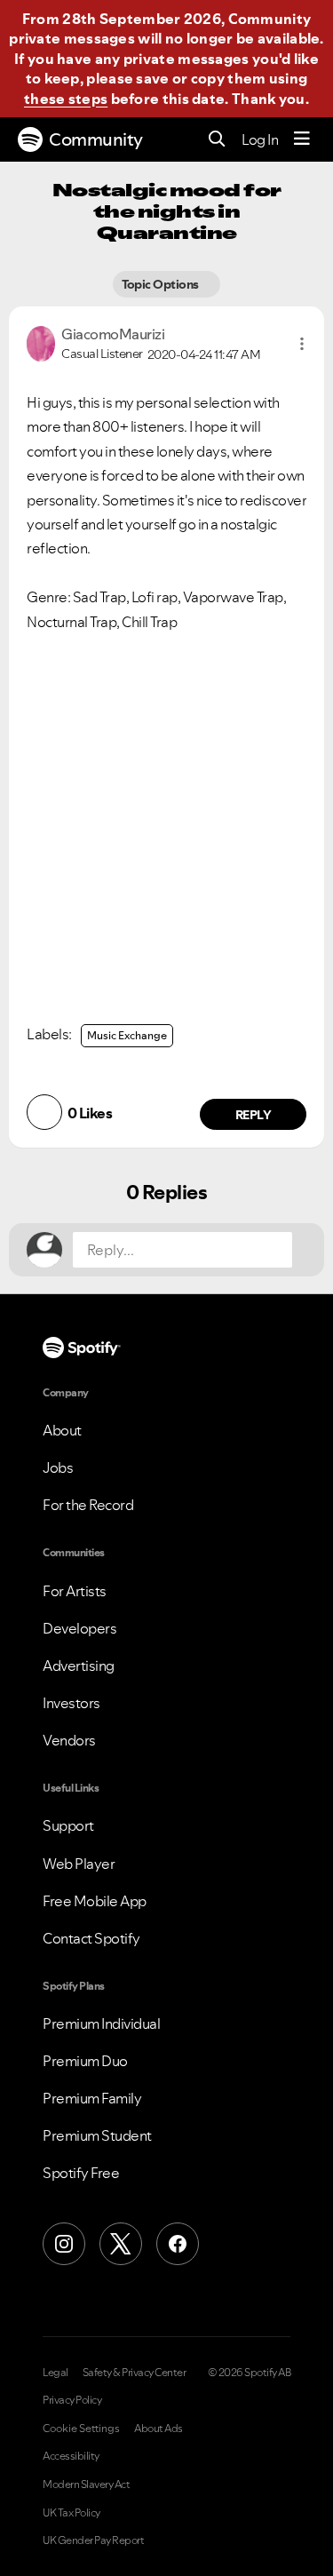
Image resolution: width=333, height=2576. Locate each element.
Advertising (79, 1666)
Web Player (79, 1864)
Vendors (69, 1740)
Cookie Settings (81, 2429)
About (62, 1430)
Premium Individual (101, 2023)
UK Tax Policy (71, 2513)
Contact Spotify (91, 1938)
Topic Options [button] (162, 284)
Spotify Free (81, 2173)
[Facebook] (178, 2244)
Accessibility (71, 2456)
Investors (71, 1703)
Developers (79, 1628)
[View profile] (41, 342)
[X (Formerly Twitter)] (121, 2244)
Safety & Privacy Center (135, 2373)
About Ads (159, 2429)
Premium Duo (85, 2061)
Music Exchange (127, 1035)
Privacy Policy (72, 2400)
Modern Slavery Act (86, 2485)
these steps (66, 99)
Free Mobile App (95, 1901)
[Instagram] (64, 2244)
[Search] (217, 140)
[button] (302, 344)
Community (96, 139)
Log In (260, 139)
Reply (254, 1115)
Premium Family (92, 2098)
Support (68, 1825)
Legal (55, 2373)
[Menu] (302, 139)
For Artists (75, 1591)
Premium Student (97, 2135)
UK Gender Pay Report (93, 2540)
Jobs (58, 1467)
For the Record (88, 1505)
